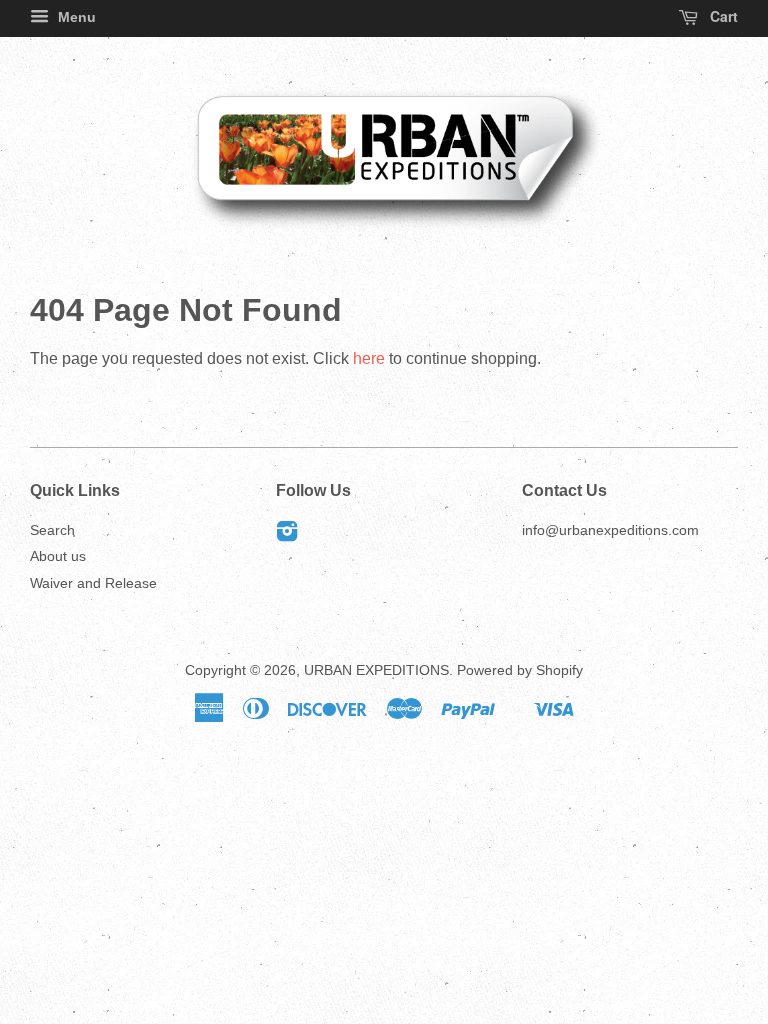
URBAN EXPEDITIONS (376, 670)
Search (52, 530)
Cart (722, 16)
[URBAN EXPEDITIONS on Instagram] (287, 535)
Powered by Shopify (520, 670)
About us (58, 556)
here (369, 358)
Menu (75, 17)
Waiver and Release (93, 583)
